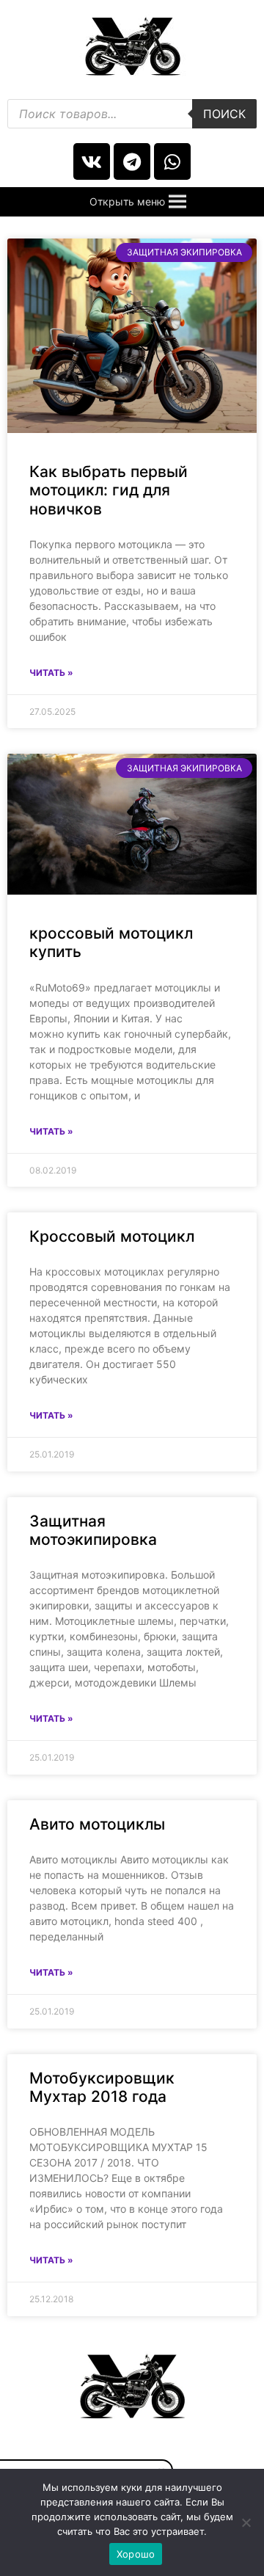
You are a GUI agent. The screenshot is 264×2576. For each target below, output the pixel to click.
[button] (127, 202)
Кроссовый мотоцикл (112, 1236)
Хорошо (136, 2554)
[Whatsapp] (172, 161)
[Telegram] (132, 161)
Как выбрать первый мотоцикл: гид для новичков (109, 490)
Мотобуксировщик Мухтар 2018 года (102, 2087)
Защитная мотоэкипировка (93, 1530)
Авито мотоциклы (97, 1824)
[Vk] (92, 161)
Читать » (51, 673)
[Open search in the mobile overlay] (132, 114)
